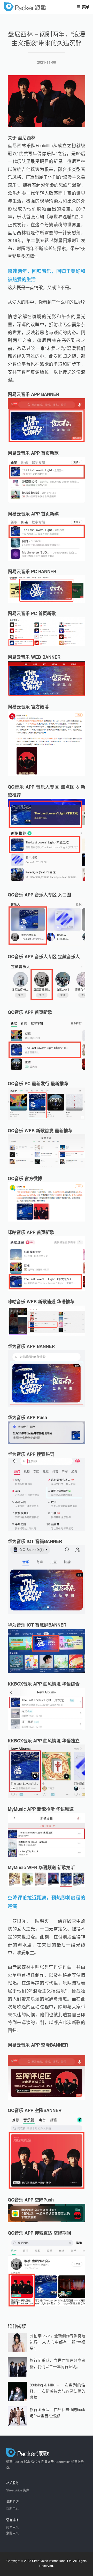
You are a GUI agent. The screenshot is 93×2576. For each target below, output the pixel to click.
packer (40, 7)
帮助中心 (12, 2508)
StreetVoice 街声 (18, 2490)
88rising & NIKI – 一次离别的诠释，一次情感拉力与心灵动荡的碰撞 (57, 2391)
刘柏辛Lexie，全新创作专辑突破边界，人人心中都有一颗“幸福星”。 (57, 2342)
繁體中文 (12, 2533)
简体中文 (12, 2527)
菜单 (86, 7)
